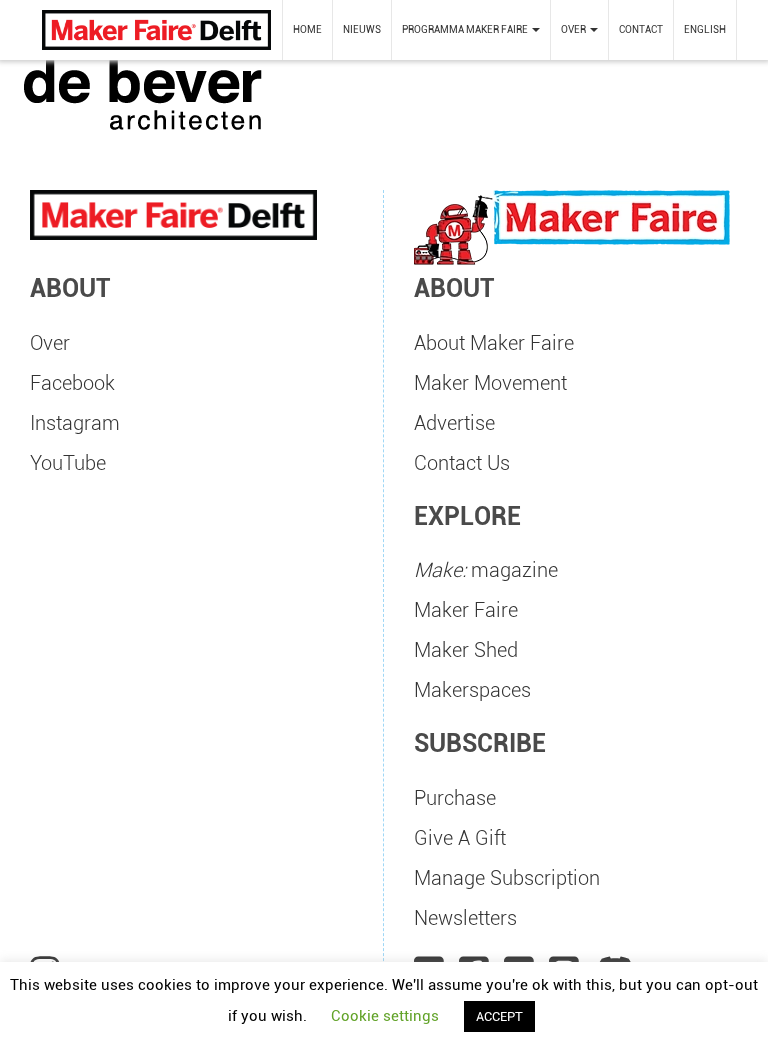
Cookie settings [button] (385, 1016)
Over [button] (574, 29)
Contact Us (462, 463)
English (705, 29)
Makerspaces (472, 690)
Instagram (75, 423)
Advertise (454, 423)
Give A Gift (460, 838)
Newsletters (465, 918)
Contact (641, 29)
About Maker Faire (494, 343)
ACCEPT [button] (499, 1016)
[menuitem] (307, 30)
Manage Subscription (507, 878)
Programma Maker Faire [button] (466, 29)
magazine (486, 570)
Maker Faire (466, 610)
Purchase (455, 798)
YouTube (68, 463)
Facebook (72, 383)
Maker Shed (466, 650)
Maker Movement (490, 383)
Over (50, 343)
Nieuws (362, 29)
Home (307, 29)
